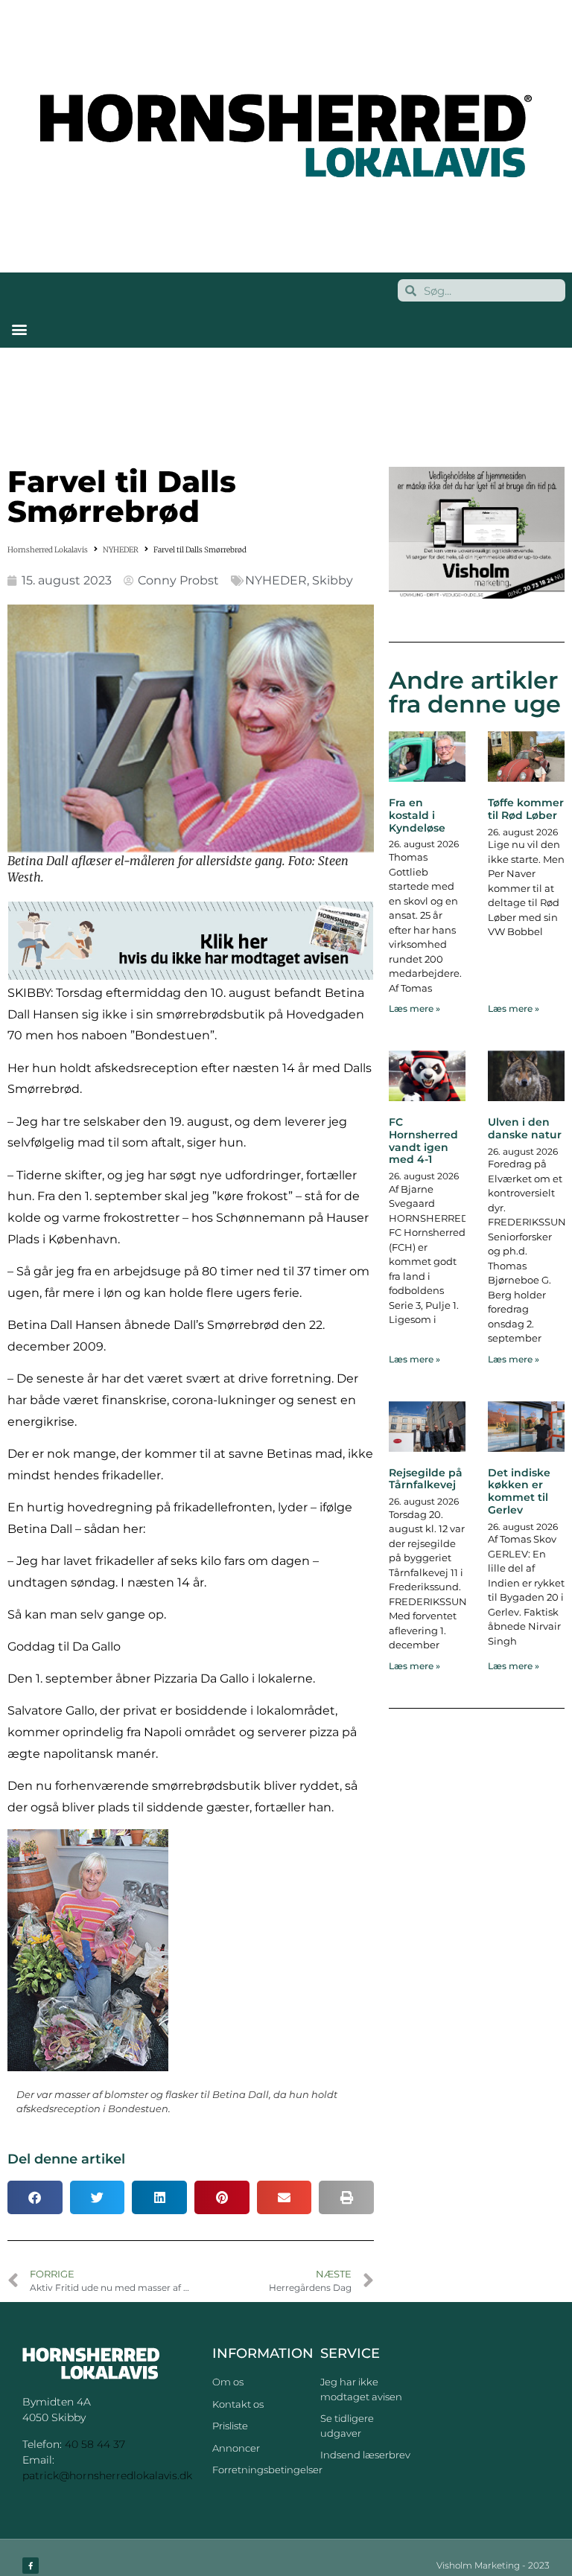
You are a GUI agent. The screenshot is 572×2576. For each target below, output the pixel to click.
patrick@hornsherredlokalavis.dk (107, 2475)
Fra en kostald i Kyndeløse (417, 815)
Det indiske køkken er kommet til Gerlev (519, 1491)
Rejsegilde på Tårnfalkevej (426, 1479)
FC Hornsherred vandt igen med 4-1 (423, 1141)
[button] (19, 329)
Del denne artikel (66, 2159)
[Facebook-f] (31, 2566)
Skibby (333, 580)
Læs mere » (414, 1008)
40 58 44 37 (95, 2444)
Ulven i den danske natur (525, 1128)
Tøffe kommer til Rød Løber (526, 809)
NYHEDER (121, 550)
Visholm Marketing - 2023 (493, 2565)
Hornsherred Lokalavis (48, 550)
